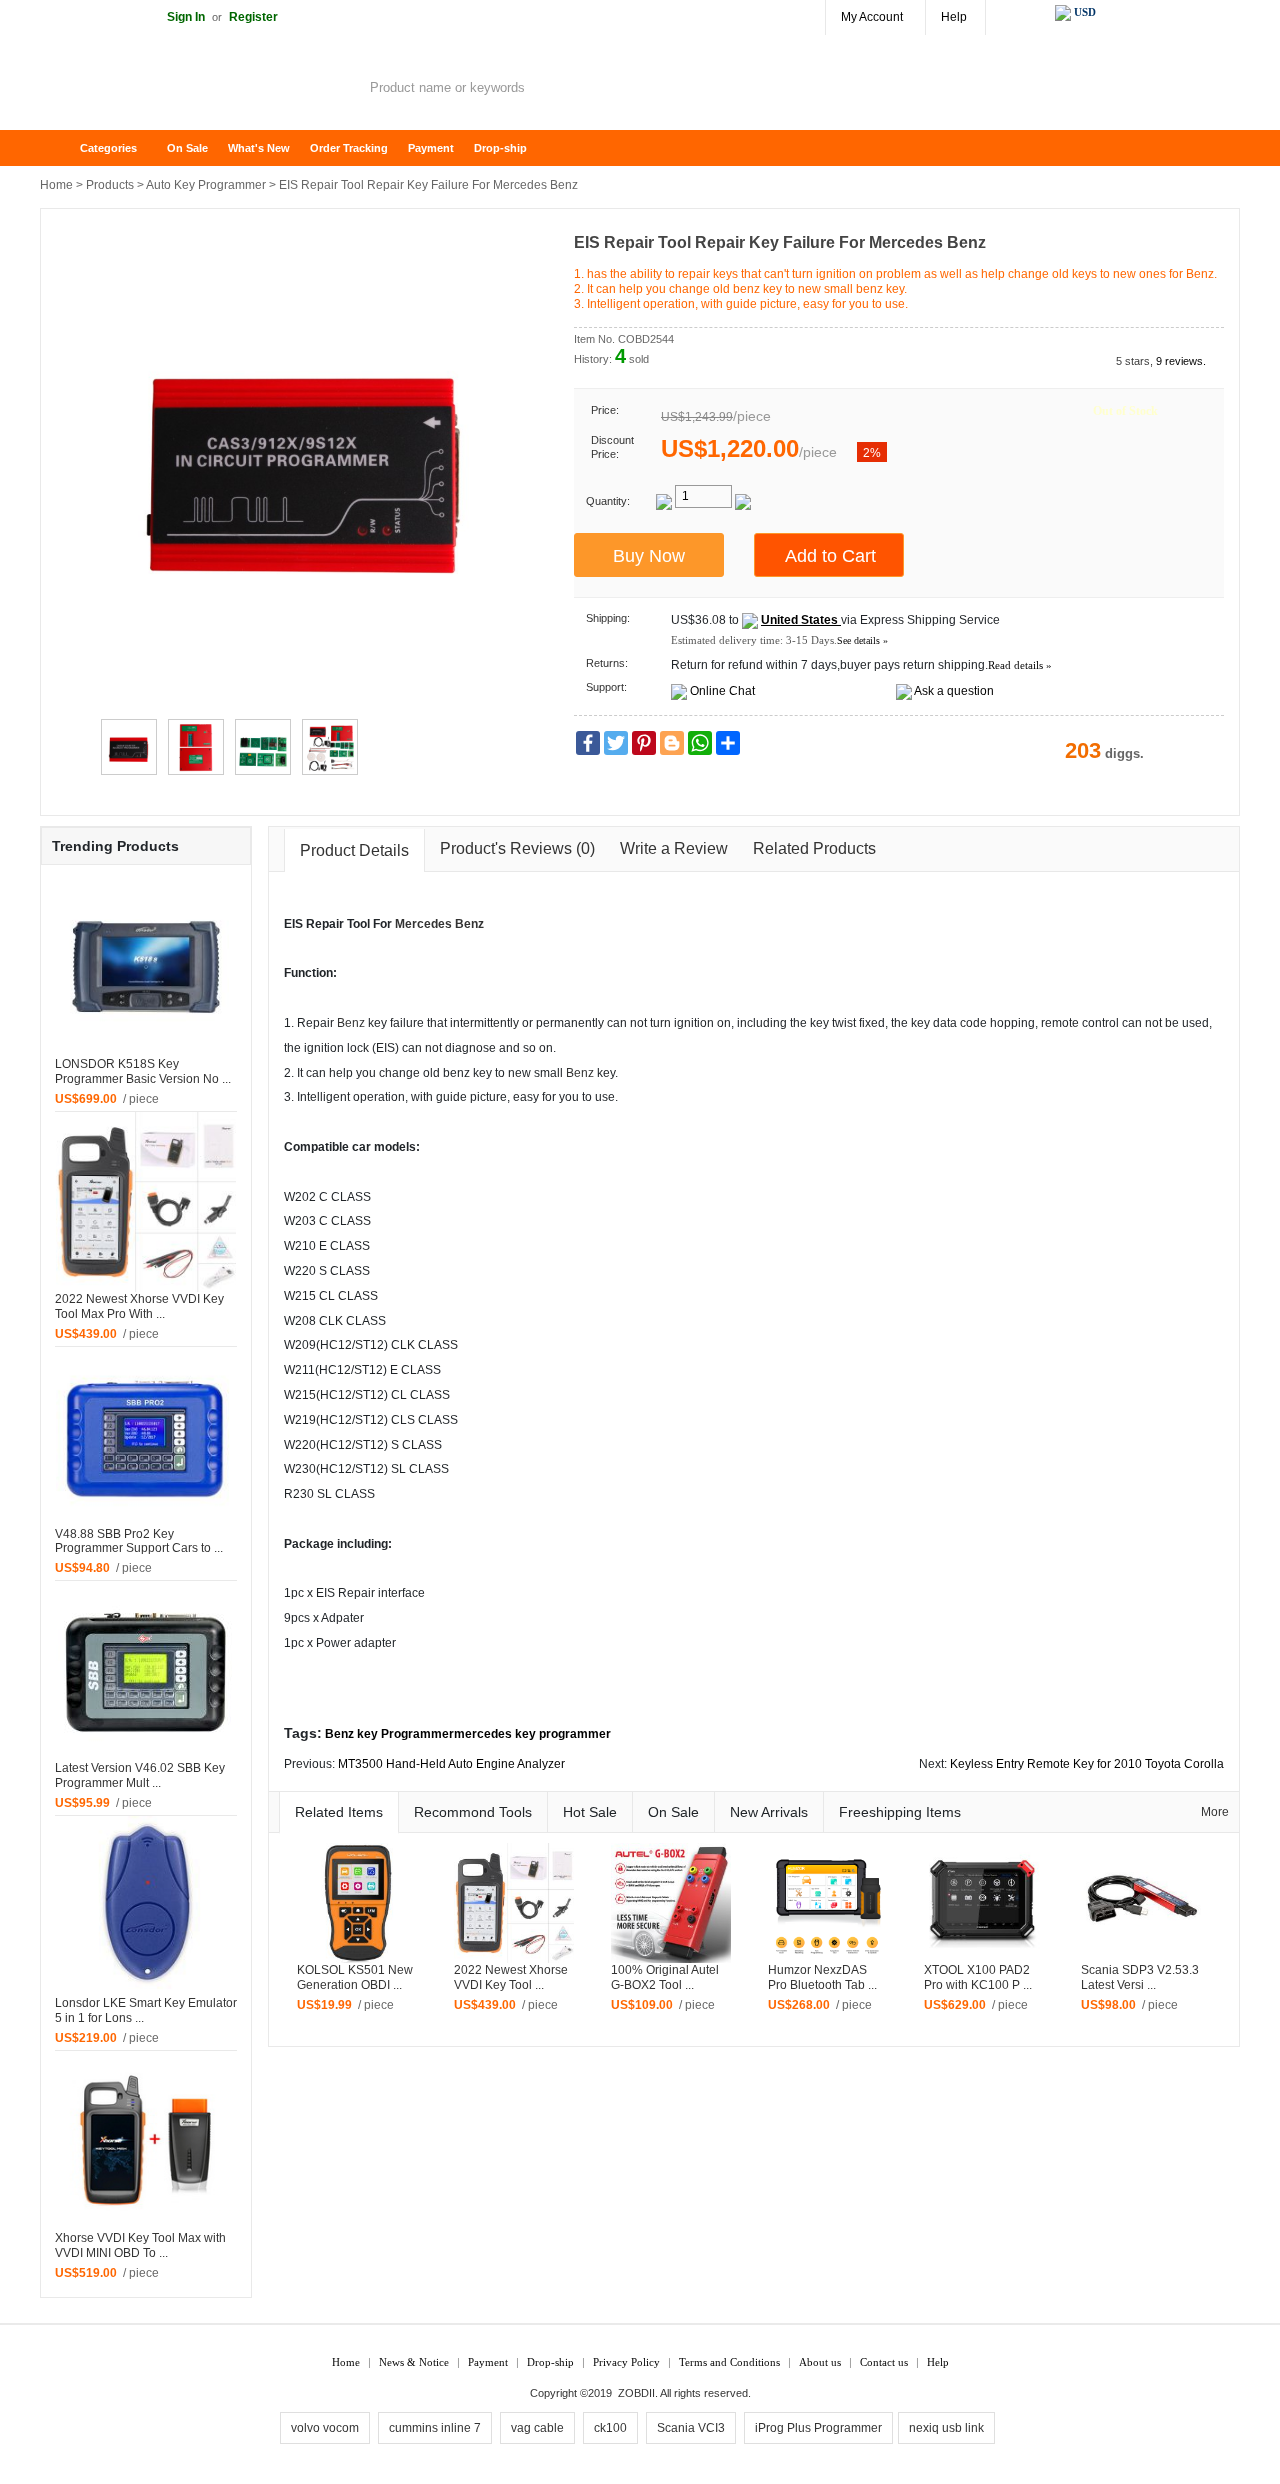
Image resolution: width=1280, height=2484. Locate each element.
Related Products (814, 848)
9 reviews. (1181, 361)
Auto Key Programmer (206, 185)
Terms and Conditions (729, 2362)
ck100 (610, 2428)
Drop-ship (500, 148)
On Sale (187, 148)
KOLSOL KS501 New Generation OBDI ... (355, 1977)
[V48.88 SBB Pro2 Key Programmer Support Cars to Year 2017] (146, 1436)
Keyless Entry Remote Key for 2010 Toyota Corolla (1087, 1764)
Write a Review (674, 848)
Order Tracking (349, 148)
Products (110, 185)
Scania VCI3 (691, 2428)
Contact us (884, 2362)
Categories (108, 148)
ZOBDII (636, 2393)
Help (954, 17)
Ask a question (954, 691)
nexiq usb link (946, 2428)
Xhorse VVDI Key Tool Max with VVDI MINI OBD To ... (140, 2245)
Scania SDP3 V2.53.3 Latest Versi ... (1140, 1977)
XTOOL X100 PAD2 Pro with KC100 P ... (978, 1977)
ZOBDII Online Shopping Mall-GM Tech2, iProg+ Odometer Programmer (200, 90)
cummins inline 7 (435, 2428)
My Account (872, 17)
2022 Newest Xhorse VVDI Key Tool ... (511, 1977)
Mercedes (423, 924)
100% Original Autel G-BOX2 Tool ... (665, 1977)
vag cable (537, 2428)
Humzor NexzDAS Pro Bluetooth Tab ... (822, 1977)
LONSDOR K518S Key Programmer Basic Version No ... (143, 1071)
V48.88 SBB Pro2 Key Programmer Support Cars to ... (139, 1541)
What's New (259, 148)
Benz (469, 924)
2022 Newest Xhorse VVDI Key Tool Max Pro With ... (139, 1306)
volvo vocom (325, 2428)
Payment (431, 148)
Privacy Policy (626, 2362)
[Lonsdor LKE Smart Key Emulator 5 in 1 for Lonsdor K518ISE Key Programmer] (146, 1905)
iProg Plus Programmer (818, 2428)
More (1215, 1812)
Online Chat (722, 691)
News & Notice (414, 2362)
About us (820, 2362)
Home (65, 148)
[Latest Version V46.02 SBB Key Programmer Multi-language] (146, 1671)
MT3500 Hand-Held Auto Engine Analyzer (451, 1764)
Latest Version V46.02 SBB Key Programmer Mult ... (140, 1775)
